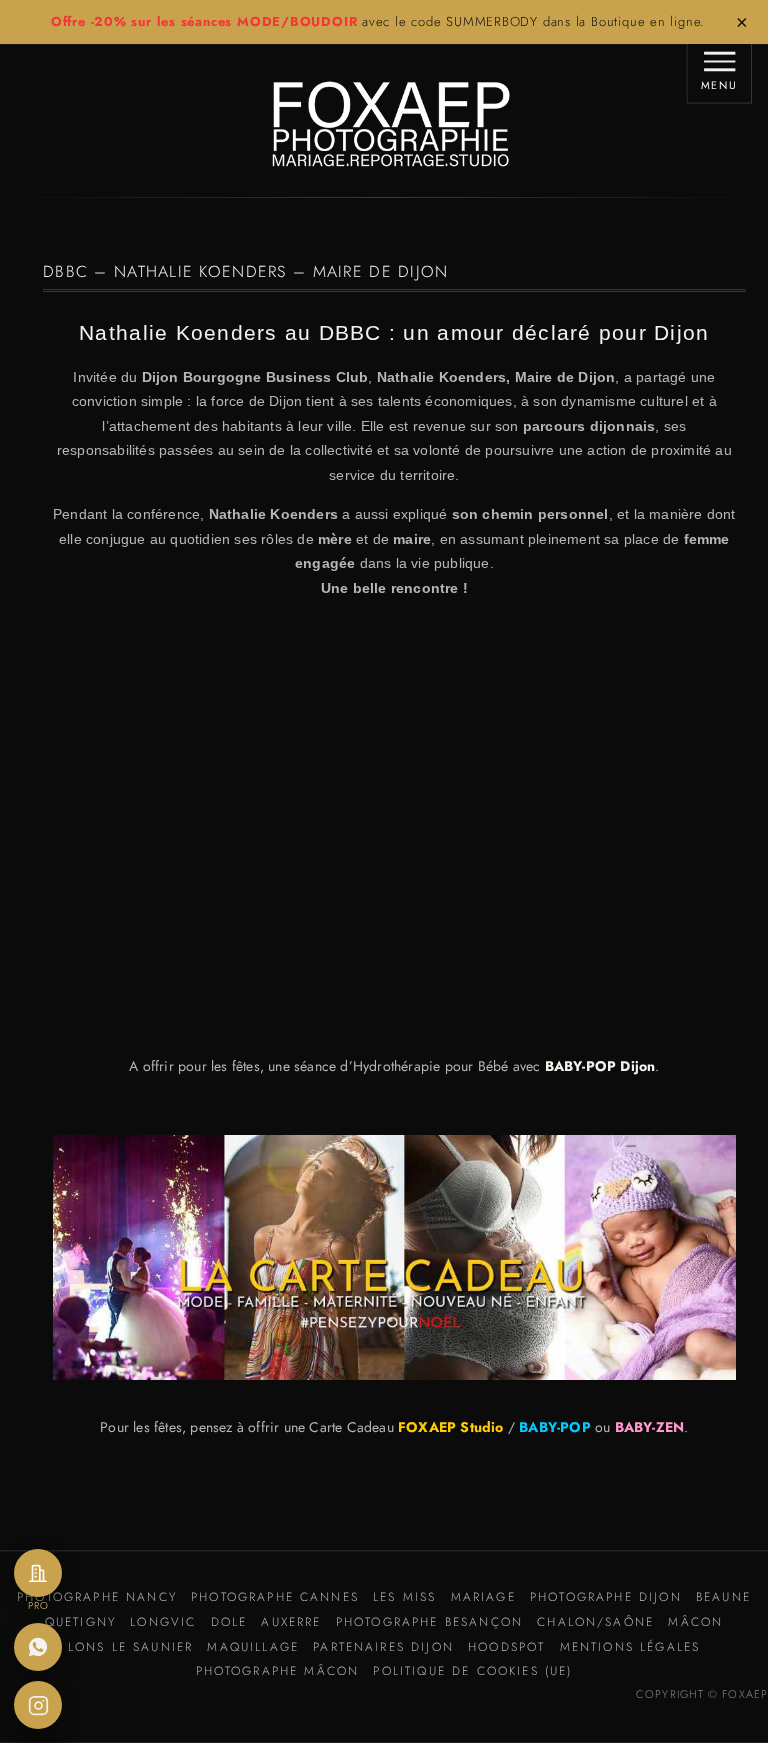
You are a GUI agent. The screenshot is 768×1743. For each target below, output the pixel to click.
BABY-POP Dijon (600, 1066)
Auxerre (291, 1622)
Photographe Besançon (429, 1622)
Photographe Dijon (606, 1597)
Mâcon (695, 1622)
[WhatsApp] (38, 1647)
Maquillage (253, 1647)
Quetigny (80, 1622)
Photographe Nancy (97, 1597)
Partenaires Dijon (383, 1647)
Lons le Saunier (130, 1647)
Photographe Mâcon (278, 1671)
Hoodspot (506, 1647)
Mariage (483, 1597)
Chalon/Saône (595, 1622)
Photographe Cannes (275, 1597)
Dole (229, 1622)
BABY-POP (555, 1427)
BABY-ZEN (650, 1427)
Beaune (723, 1597)
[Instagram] (38, 1705)
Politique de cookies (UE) (472, 1671)
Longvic (163, 1622)
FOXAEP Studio (451, 1427)
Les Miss (404, 1597)
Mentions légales (630, 1647)
